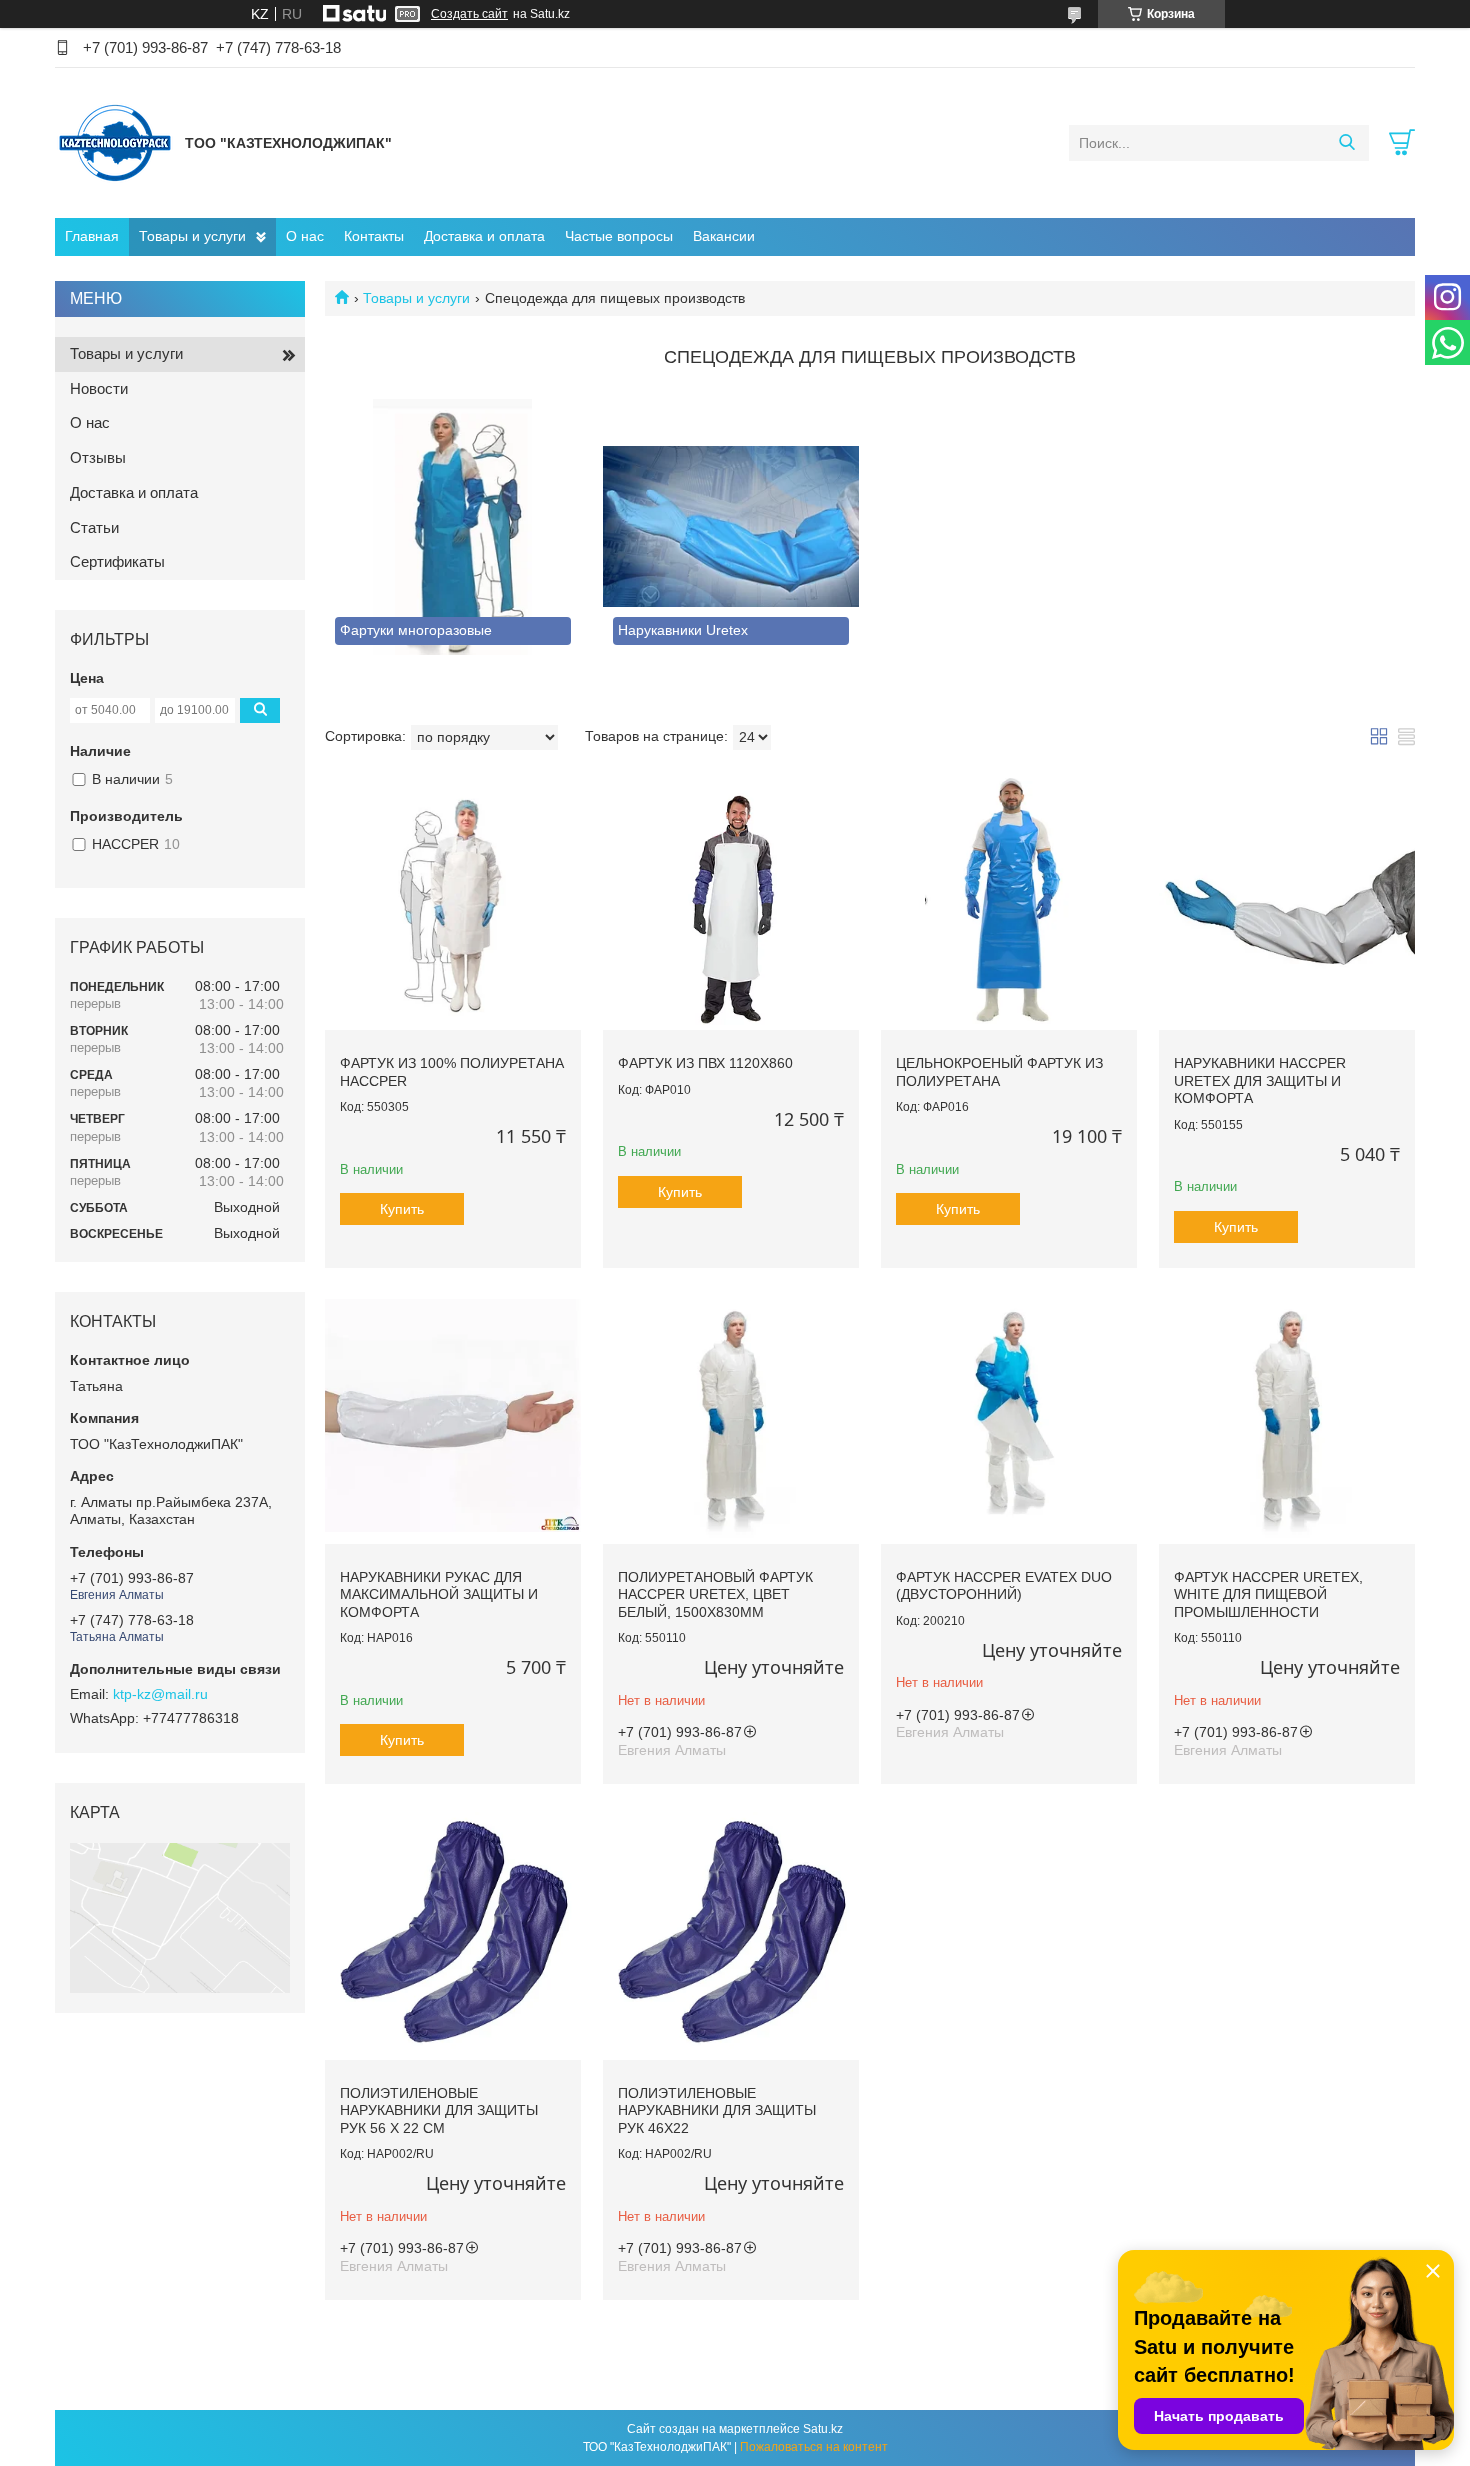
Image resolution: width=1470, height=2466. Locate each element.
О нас (305, 236)
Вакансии (724, 236)
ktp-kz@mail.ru (160, 1694)
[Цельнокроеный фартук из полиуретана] (1009, 903)
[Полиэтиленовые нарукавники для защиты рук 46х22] (731, 1932)
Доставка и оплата (484, 236)
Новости (99, 388)
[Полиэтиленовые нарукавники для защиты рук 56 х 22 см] (453, 1932)
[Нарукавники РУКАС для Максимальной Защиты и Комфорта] (453, 1416)
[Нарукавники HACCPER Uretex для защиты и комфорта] (1287, 903)
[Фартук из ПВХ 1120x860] (731, 903)
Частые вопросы (619, 236)
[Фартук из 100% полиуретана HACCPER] (453, 903)
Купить (402, 1209)
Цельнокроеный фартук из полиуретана (999, 1072)
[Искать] (1346, 143)
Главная (92, 236)
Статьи (94, 527)
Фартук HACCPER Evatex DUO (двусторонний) (1004, 1586)
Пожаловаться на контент (814, 2447)
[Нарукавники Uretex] (731, 527)
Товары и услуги (192, 236)
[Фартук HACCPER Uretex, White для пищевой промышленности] (1287, 1416)
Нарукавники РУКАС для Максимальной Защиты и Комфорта (439, 1594)
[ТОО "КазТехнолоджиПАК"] (115, 142)
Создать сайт (469, 14)
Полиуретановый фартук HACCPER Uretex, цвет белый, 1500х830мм (715, 1594)
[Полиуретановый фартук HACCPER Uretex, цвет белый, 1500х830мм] (731, 1416)
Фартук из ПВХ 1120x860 (705, 1063)
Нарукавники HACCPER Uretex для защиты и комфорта (1260, 1080)
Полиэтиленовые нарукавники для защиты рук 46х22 (717, 2110)
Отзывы (98, 457)
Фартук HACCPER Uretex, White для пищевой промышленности (1268, 1594)
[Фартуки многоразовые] (453, 527)
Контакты (374, 236)
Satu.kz (823, 2429)
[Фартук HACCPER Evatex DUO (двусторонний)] (1009, 1416)
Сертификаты (117, 561)
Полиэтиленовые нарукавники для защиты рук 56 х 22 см (439, 2110)
